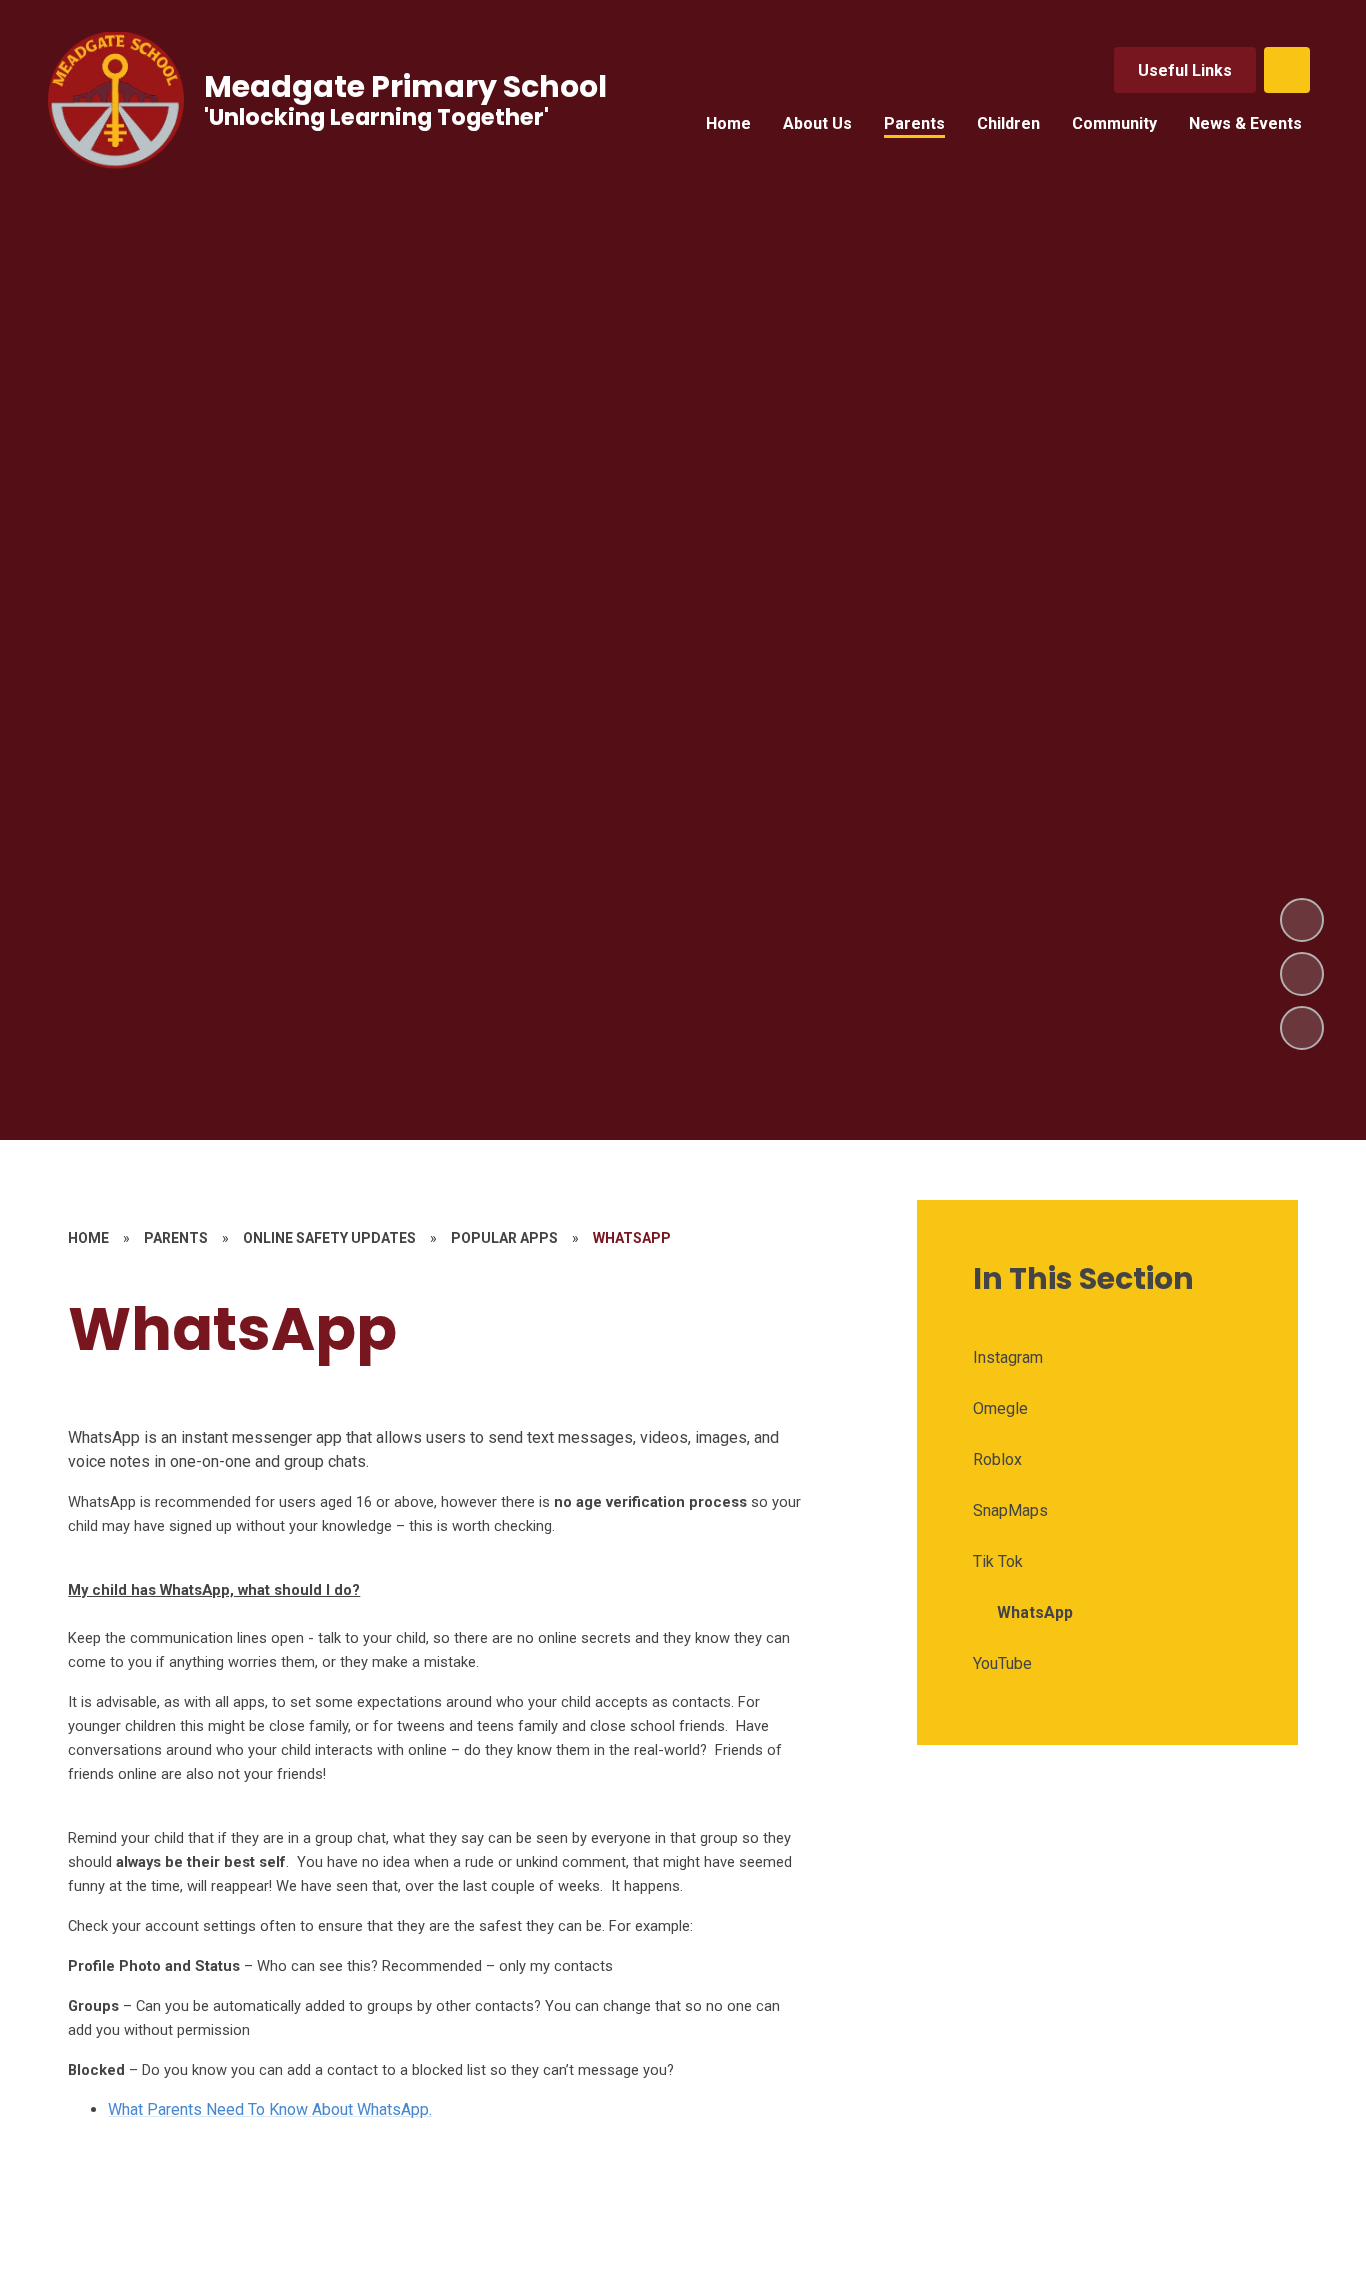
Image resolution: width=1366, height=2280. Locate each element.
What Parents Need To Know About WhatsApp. (270, 2109)
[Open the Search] (1287, 70)
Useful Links (1185, 70)
